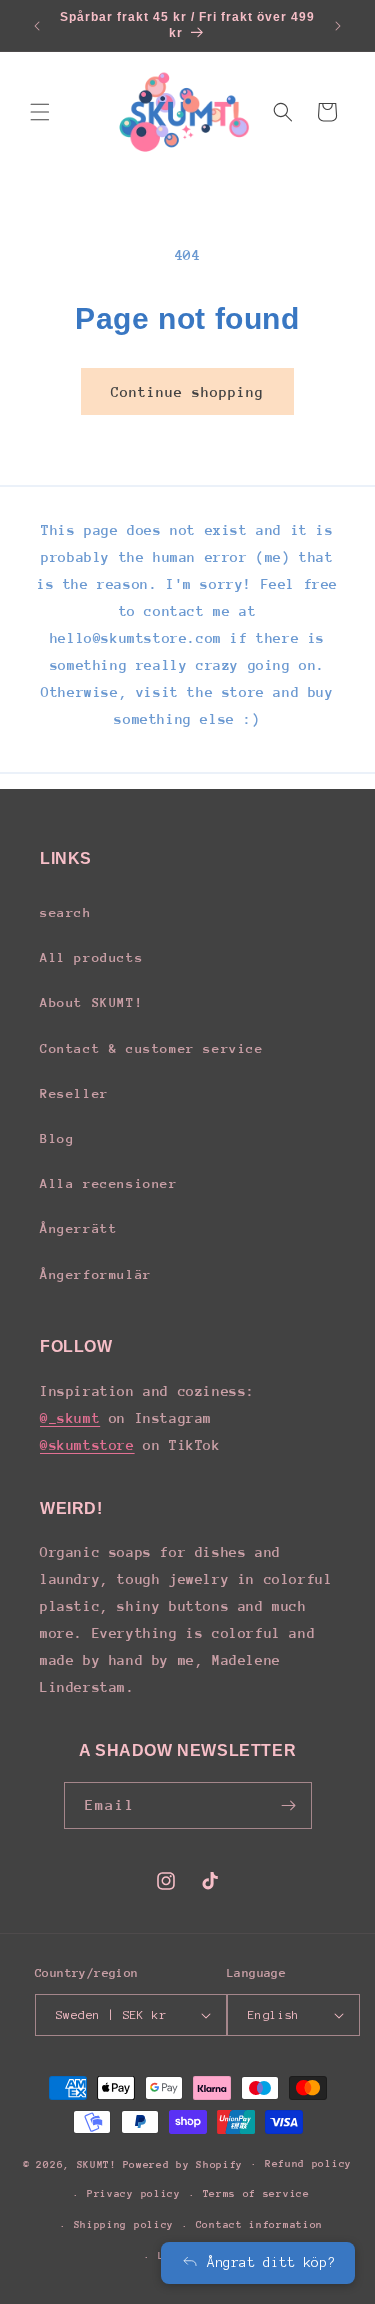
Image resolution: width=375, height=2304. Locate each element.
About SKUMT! (91, 1002)
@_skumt (70, 1418)
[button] (40, 112)
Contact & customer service (152, 1048)
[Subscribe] (289, 1805)
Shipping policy (124, 2225)
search (66, 912)
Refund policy (308, 2164)
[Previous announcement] (37, 26)
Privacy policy (134, 2194)
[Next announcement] (338, 26)
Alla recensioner (109, 1183)
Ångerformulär (96, 1274)
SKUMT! (97, 2164)
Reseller (74, 1093)
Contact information (259, 2225)
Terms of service (256, 2194)
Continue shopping (187, 392)
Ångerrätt (78, 1228)
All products (91, 957)
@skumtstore (87, 1445)
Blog (57, 1138)
